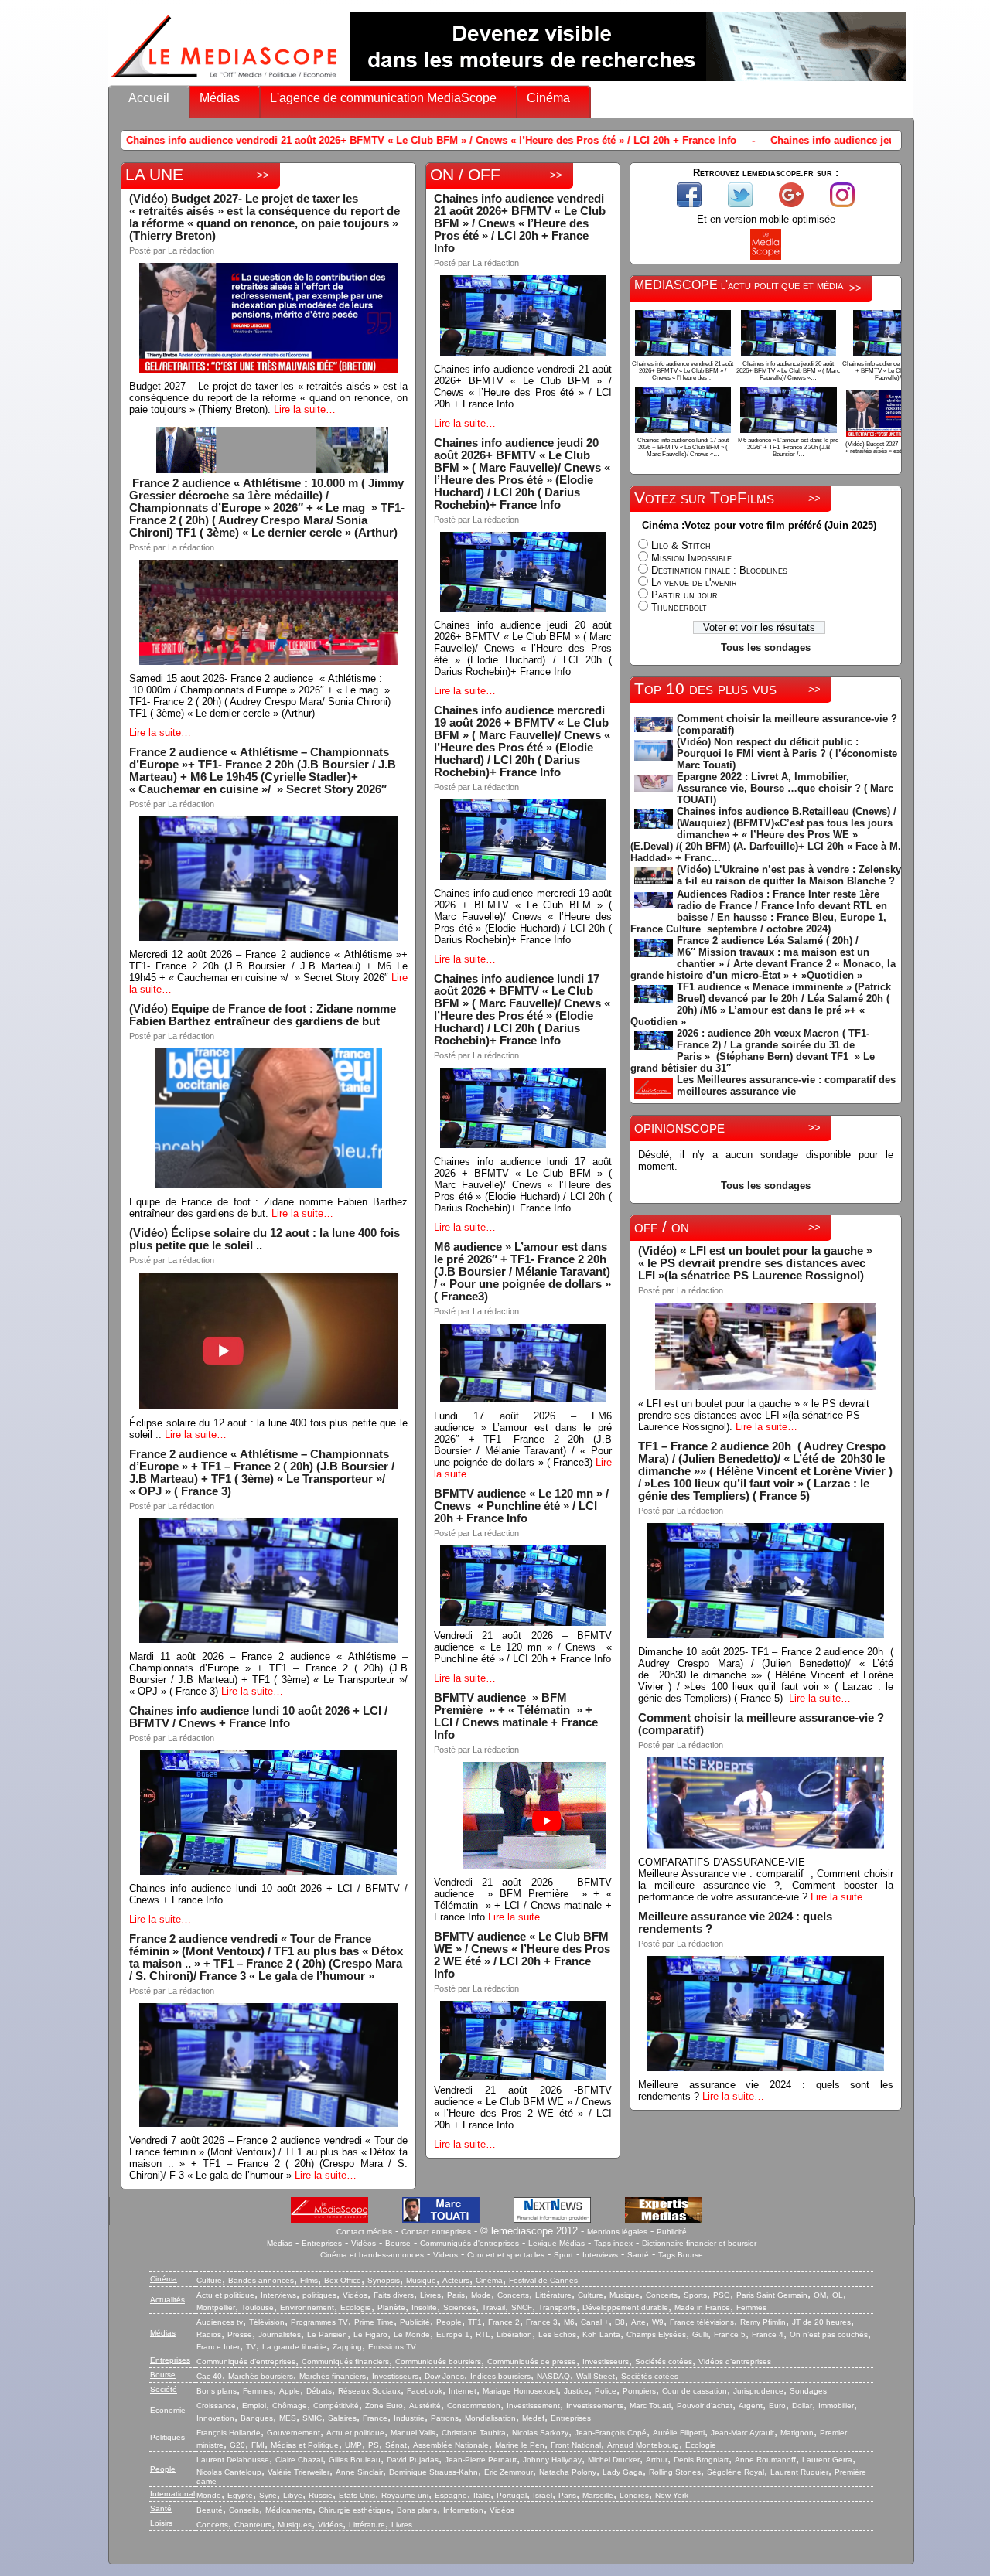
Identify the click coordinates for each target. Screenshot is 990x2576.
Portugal (512, 2495)
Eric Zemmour (509, 2472)
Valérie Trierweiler (299, 2472)
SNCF (522, 2307)
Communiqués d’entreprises (246, 2361)
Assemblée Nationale (451, 2445)
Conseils (244, 2510)
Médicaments (289, 2510)
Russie (321, 2495)
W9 (658, 2322)
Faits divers (394, 2295)
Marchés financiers (333, 2376)
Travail (493, 2307)
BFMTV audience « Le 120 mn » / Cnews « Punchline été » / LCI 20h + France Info (521, 1506)
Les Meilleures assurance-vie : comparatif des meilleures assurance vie (786, 1085)
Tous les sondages (766, 647)
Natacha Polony (568, 2472)
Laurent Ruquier (799, 2472)
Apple (290, 2391)
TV (251, 2347)
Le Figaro (370, 2334)
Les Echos (557, 2334)
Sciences (459, 2307)
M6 (569, 2322)
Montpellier (216, 2307)
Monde (209, 2495)
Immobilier (836, 2406)
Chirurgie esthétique (355, 2510)
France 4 (768, 2334)
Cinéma (548, 98)
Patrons (445, 2418)
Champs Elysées (656, 2334)
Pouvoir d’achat (705, 2406)
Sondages (808, 2391)
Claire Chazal (299, 2460)
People (449, 2322)
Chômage (290, 2406)
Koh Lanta (601, 2334)
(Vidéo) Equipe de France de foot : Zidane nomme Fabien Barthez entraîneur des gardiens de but (263, 1015)
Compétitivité (336, 2406)
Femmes (751, 2307)
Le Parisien (327, 2334)
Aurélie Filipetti (679, 2433)
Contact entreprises (436, 2232)
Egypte (240, 2495)
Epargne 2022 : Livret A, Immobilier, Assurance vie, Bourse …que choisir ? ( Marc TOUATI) (785, 788)
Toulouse (258, 2307)
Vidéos (364, 2243)
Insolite (424, 2307)
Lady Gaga (623, 2472)
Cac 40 (209, 2376)
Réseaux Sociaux (369, 2391)
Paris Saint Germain (772, 2295)
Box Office (343, 2280)
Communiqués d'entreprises (469, 2243)
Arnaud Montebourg (643, 2445)
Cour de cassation (695, 2391)
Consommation (474, 2406)
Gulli (700, 2334)
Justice (576, 2391)
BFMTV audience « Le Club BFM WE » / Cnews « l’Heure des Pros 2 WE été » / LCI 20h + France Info (522, 1955)
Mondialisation (490, 2418)
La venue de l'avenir (694, 583)
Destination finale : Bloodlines (719, 570)
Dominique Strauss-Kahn (434, 2472)
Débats (319, 2391)
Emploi (254, 2406)
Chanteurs (253, 2525)
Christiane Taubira (474, 2433)
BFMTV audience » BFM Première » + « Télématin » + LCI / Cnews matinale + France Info (516, 1716)
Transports (557, 2307)
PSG (722, 2295)
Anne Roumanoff (765, 2460)
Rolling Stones (675, 2472)
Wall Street (596, 2376)
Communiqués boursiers (438, 2361)
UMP (353, 2445)
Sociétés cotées (664, 2361)
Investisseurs (606, 2361)
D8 (620, 2322)
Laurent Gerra (827, 2460)
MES (288, 2418)
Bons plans (217, 2391)
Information (463, 2510)
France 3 (542, 2322)
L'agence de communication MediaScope (383, 98)
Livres (430, 2295)
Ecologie (356, 2307)
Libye (293, 2495)
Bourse (398, 2243)
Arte (638, 2322)
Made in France (702, 2307)
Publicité (672, 2232)
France (375, 2418)
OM (820, 2295)
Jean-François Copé (611, 2433)
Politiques (167, 2437)
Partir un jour (684, 595)
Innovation (215, 2418)
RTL (483, 2334)
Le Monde (412, 2334)
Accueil (149, 98)
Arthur (657, 2460)
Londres (634, 2495)
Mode (481, 2295)
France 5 (730, 2334)
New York (672, 2495)
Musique (421, 2280)
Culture (209, 2280)
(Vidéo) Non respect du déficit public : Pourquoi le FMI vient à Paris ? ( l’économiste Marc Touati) (787, 753)
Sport (563, 2255)
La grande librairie (294, 2347)
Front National (576, 2445)
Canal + (595, 2322)
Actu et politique (225, 2295)
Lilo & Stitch (681, 545)
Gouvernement (294, 2433)
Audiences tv (220, 2322)
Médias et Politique (305, 2445)
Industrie (409, 2418)
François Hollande (229, 2433)
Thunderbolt (679, 607)
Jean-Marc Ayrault (742, 2433)
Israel (543, 2495)
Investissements (595, 2406)
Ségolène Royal (736, 2472)
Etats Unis (357, 2495)
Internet (463, 2391)
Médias (220, 98)
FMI (258, 2445)
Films (309, 2280)
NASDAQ (553, 2376)
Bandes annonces (261, 2280)
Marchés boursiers (261, 2376)
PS (374, 2445)
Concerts (513, 2295)
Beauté (210, 2510)
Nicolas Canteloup (229, 2472)
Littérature (553, 2295)
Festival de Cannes (543, 2280)
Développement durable (625, 2307)
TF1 (475, 2322)
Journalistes (280, 2334)
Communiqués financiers (345, 2361)
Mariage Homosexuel (520, 2391)
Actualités (167, 2300)
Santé (638, 2255)
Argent (751, 2406)
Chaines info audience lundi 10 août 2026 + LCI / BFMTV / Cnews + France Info (258, 1717)
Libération (514, 2334)
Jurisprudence (758, 2391)
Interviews (600, 2255)
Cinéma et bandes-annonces (372, 2255)
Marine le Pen (520, 2445)
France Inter (218, 2347)
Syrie (268, 2495)
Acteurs (456, 2280)
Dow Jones (444, 2376)
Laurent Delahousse (233, 2460)
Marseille (598, 2495)
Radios (209, 2334)
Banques (257, 2418)
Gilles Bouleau (355, 2460)
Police (606, 2391)
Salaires (342, 2418)
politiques (319, 2295)
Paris (456, 2295)
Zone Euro (384, 2406)
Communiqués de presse (532, 2361)
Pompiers (639, 2391)
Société (164, 2389)
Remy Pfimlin (763, 2322)
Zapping (347, 2347)
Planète (391, 2307)
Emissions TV (392, 2347)
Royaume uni (405, 2495)
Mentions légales (617, 2232)
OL (838, 2295)
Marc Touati (650, 2406)
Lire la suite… (305, 409)
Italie (482, 2495)
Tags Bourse (681, 2255)
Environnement (307, 2307)
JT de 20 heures (821, 2322)
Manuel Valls (413, 2433)
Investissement (533, 2406)
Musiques (295, 2525)
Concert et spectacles (506, 2255)
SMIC (312, 2418)
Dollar (802, 2406)
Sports (695, 2295)
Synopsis (384, 2280)
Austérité (425, 2406)
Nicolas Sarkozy (540, 2433)
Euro (777, 2406)
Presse (240, 2334)
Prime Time (374, 2322)
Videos (445, 2255)
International (172, 2494)
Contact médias (364, 2232)
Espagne (451, 2495)
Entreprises (322, 2243)
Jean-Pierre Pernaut (481, 2460)
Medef (533, 2418)
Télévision (267, 2322)
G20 (237, 2445)
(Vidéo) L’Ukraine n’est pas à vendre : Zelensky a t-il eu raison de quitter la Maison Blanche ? (789, 875)
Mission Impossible (691, 558)
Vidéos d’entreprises (735, 2361)
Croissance (216, 2406)
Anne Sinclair (359, 2472)
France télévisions (702, 2322)
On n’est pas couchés (829, 2334)
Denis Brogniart (701, 2460)
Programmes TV (319, 2322)
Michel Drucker (614, 2460)
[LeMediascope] (224, 81)
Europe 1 (453, 2334)
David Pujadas (413, 2460)
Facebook (425, 2391)
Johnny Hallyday (552, 2460)
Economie (168, 2410)
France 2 (504, 2322)
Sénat (396, 2445)
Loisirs (161, 2523)
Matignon (797, 2433)
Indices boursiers (500, 2376)
